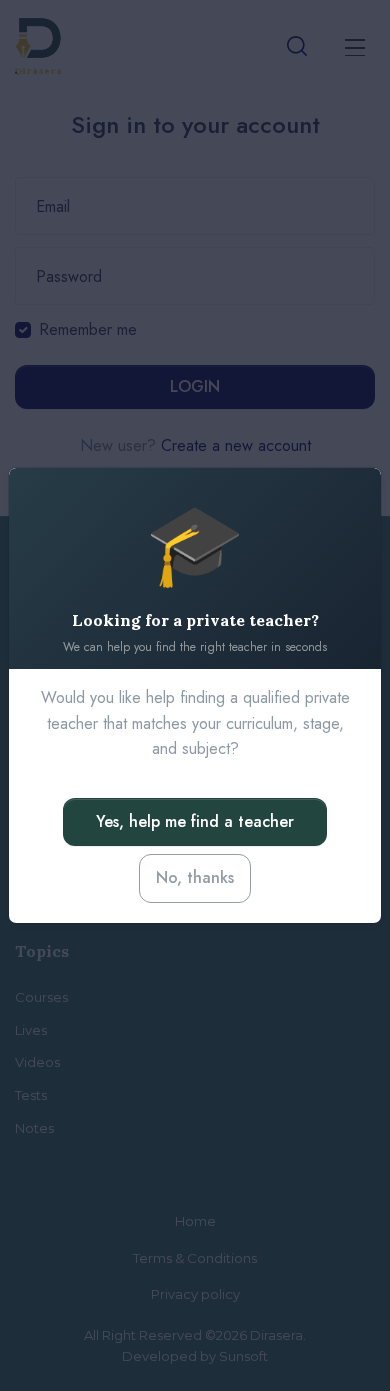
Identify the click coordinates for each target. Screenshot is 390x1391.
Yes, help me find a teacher (195, 821)
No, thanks (195, 877)
